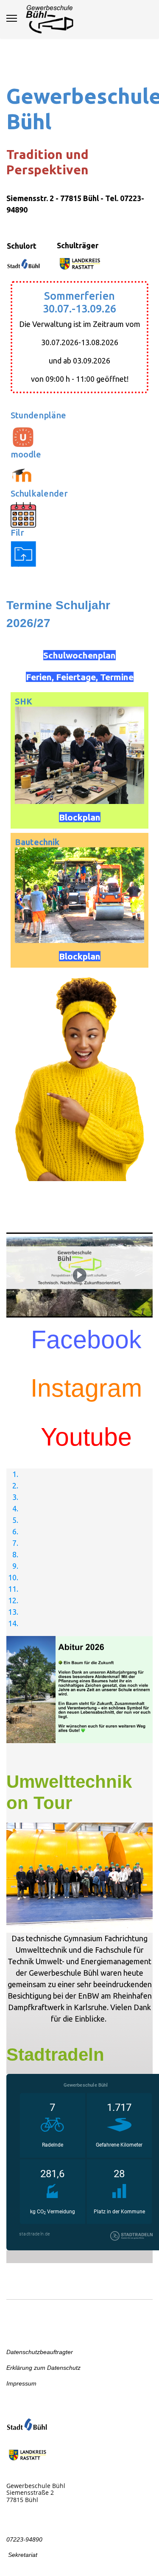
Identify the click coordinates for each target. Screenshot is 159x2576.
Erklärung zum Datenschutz (43, 2368)
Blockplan (80, 817)
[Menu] (12, 18)
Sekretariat (22, 2555)
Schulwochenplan (79, 655)
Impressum (21, 2383)
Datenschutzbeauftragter (40, 2352)
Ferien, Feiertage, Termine (80, 677)
